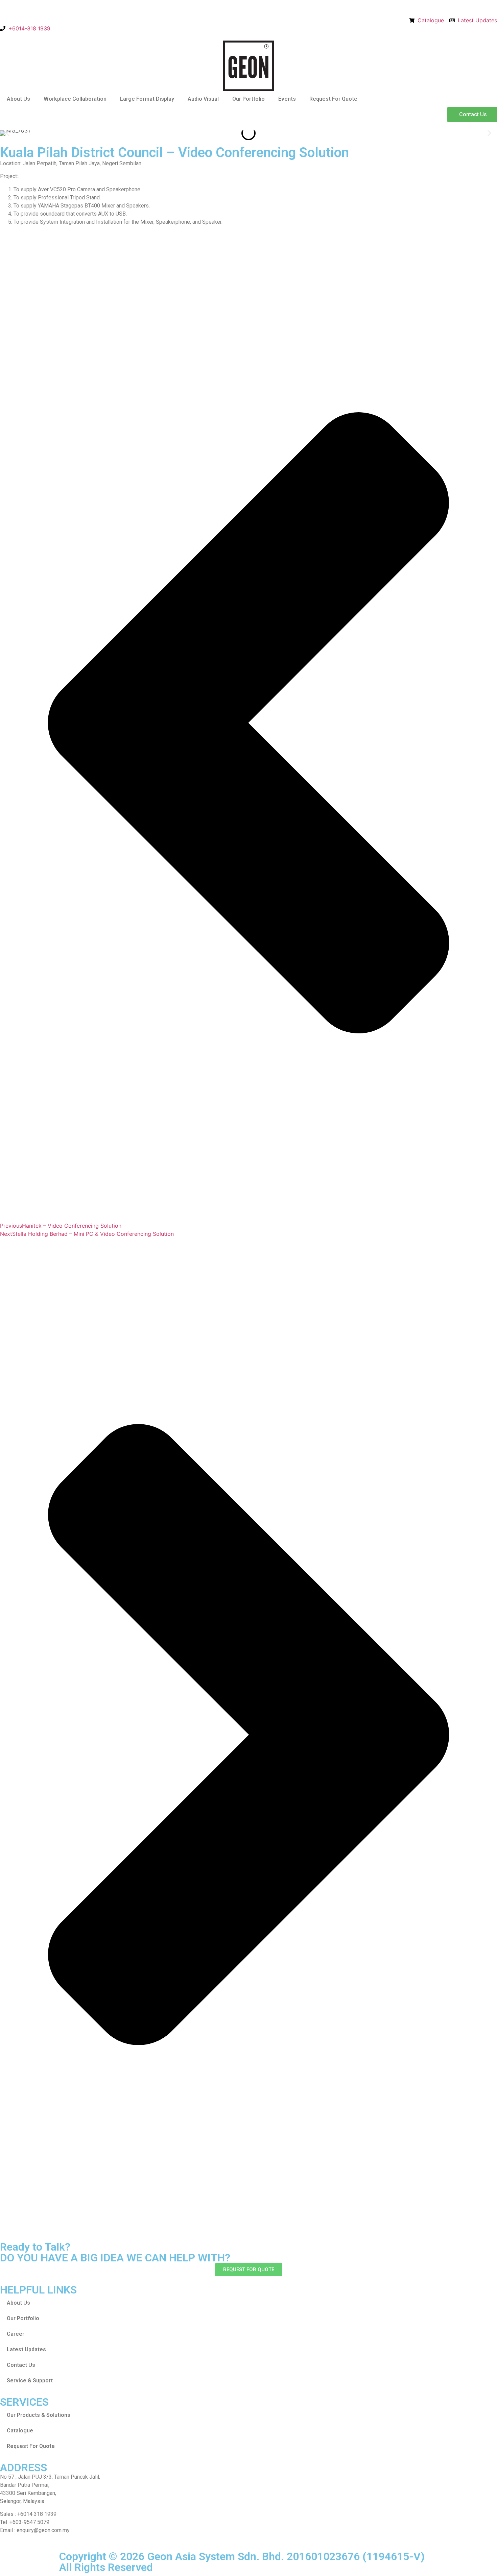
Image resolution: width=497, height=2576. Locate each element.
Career (16, 2334)
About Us (18, 99)
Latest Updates (26, 2349)
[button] (8, 133)
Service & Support (30, 2381)
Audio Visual (203, 99)
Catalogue (20, 2431)
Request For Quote (333, 99)
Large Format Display (147, 99)
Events (287, 99)
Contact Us (21, 2365)
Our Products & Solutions (39, 2415)
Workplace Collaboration (75, 99)
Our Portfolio (249, 99)
